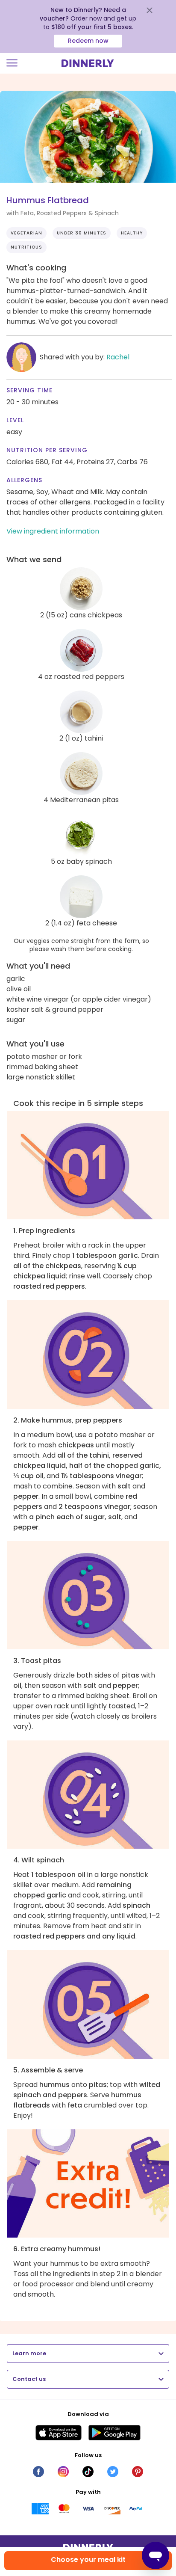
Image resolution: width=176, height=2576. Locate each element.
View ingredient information (53, 531)
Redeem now (88, 41)
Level (15, 420)
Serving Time (29, 390)
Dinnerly (88, 63)
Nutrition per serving (47, 450)
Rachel (118, 357)
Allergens (24, 480)
